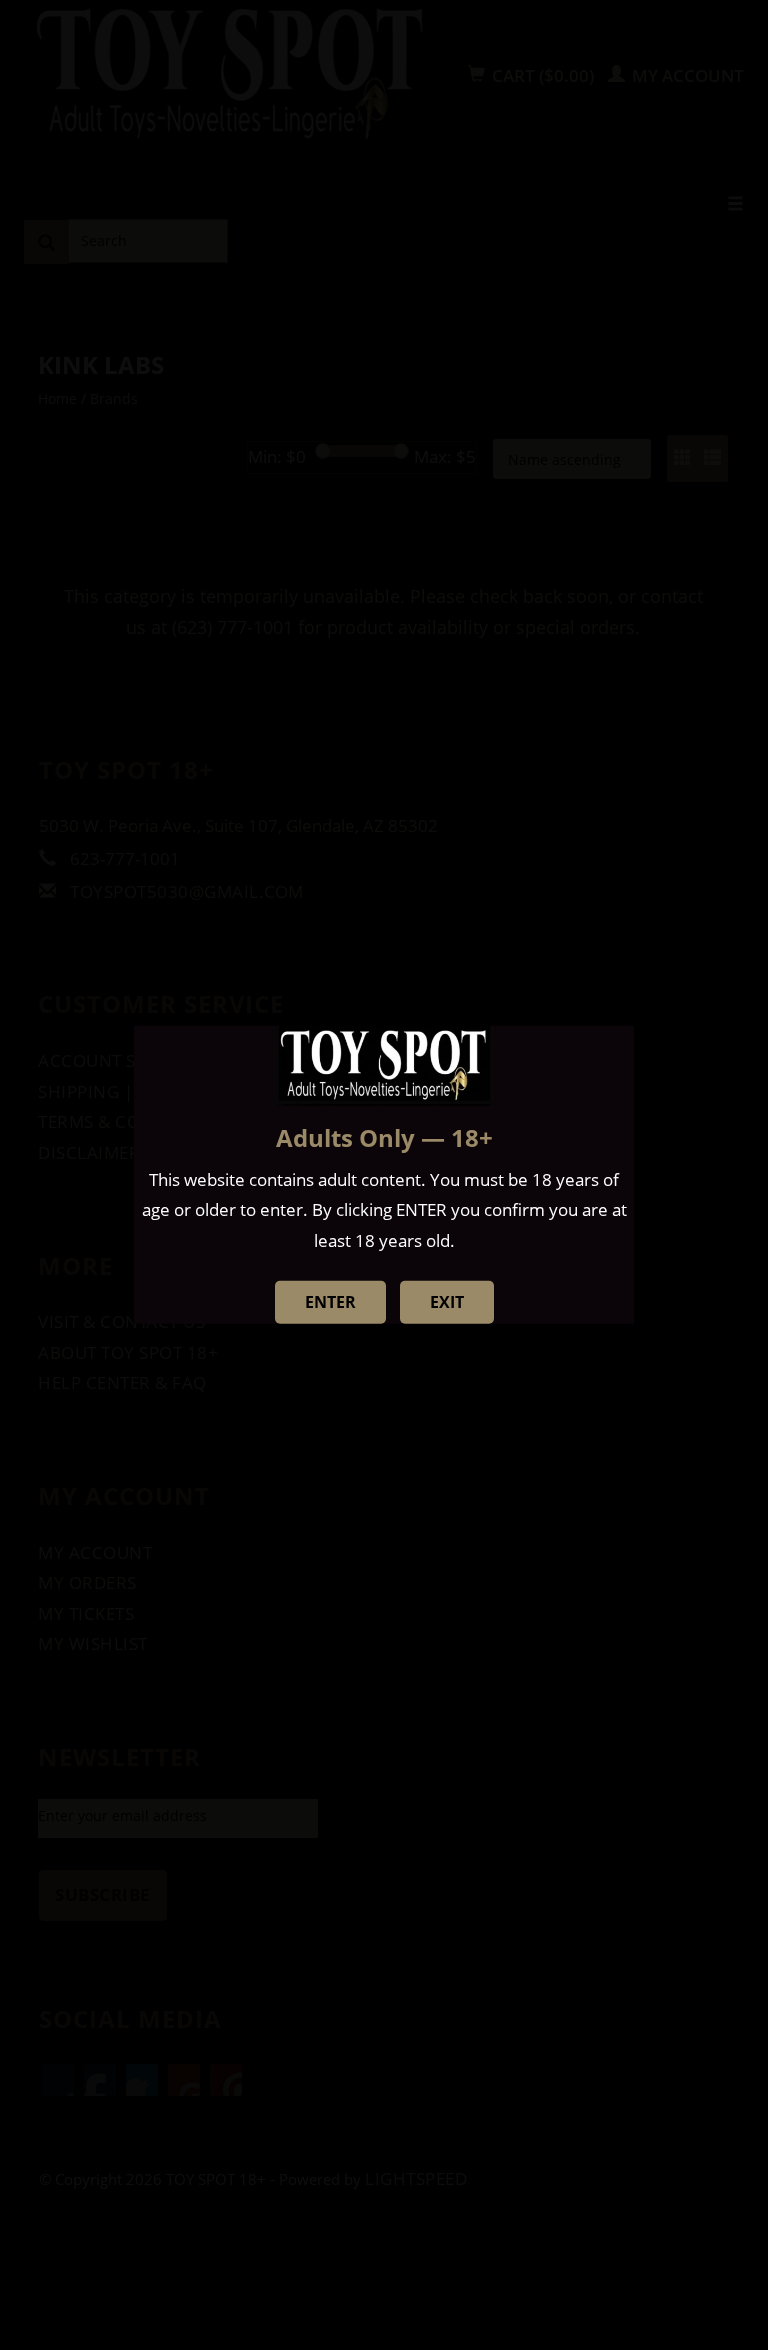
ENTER (330, 1302)
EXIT (447, 1302)
